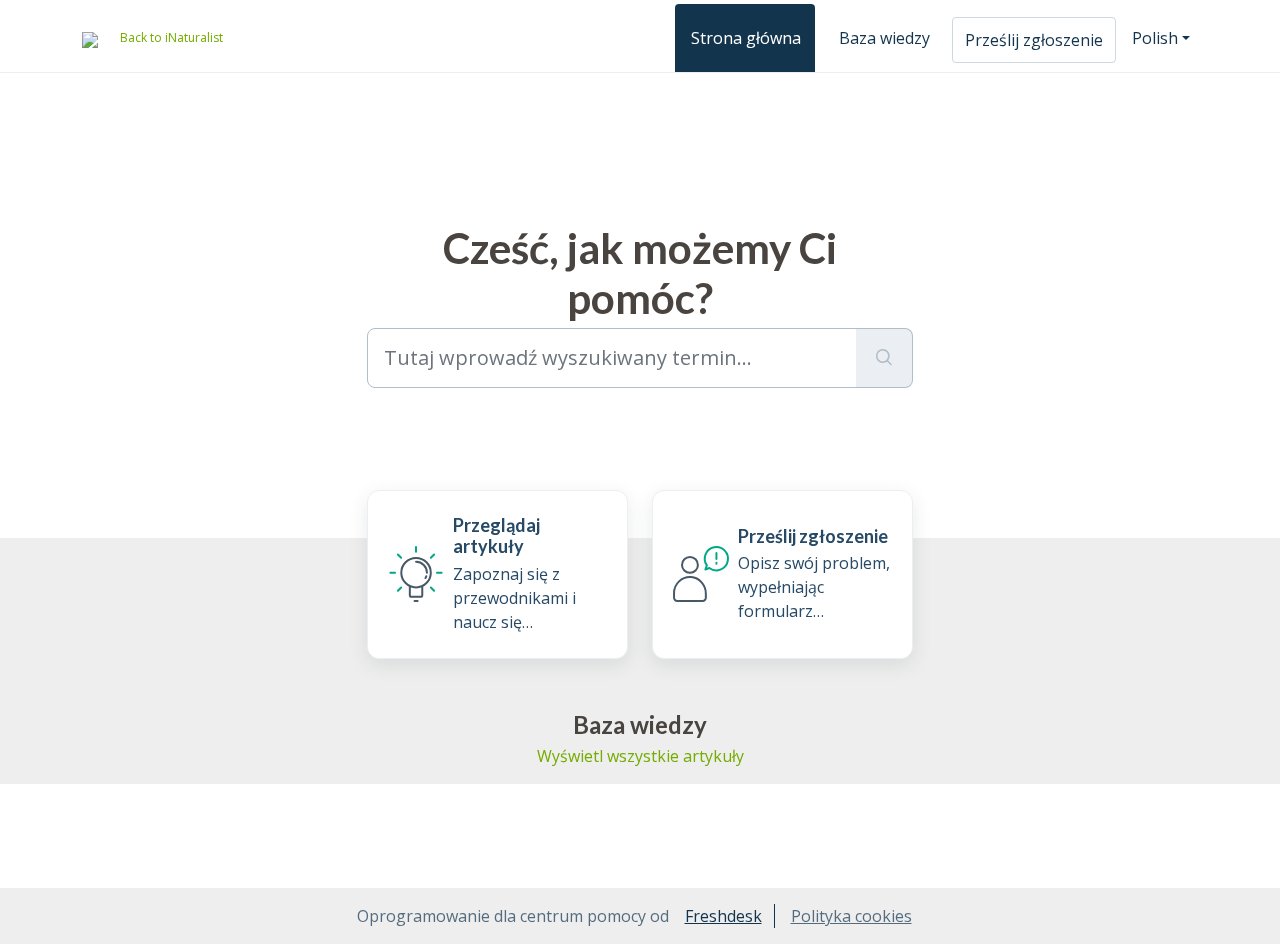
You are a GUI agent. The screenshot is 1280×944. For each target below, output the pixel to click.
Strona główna (746, 38)
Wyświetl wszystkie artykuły (640, 756)
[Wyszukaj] (884, 358)
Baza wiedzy (884, 38)
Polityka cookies (851, 916)
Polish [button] (1155, 38)
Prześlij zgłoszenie (1034, 40)
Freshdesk (723, 916)
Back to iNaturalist (171, 37)
